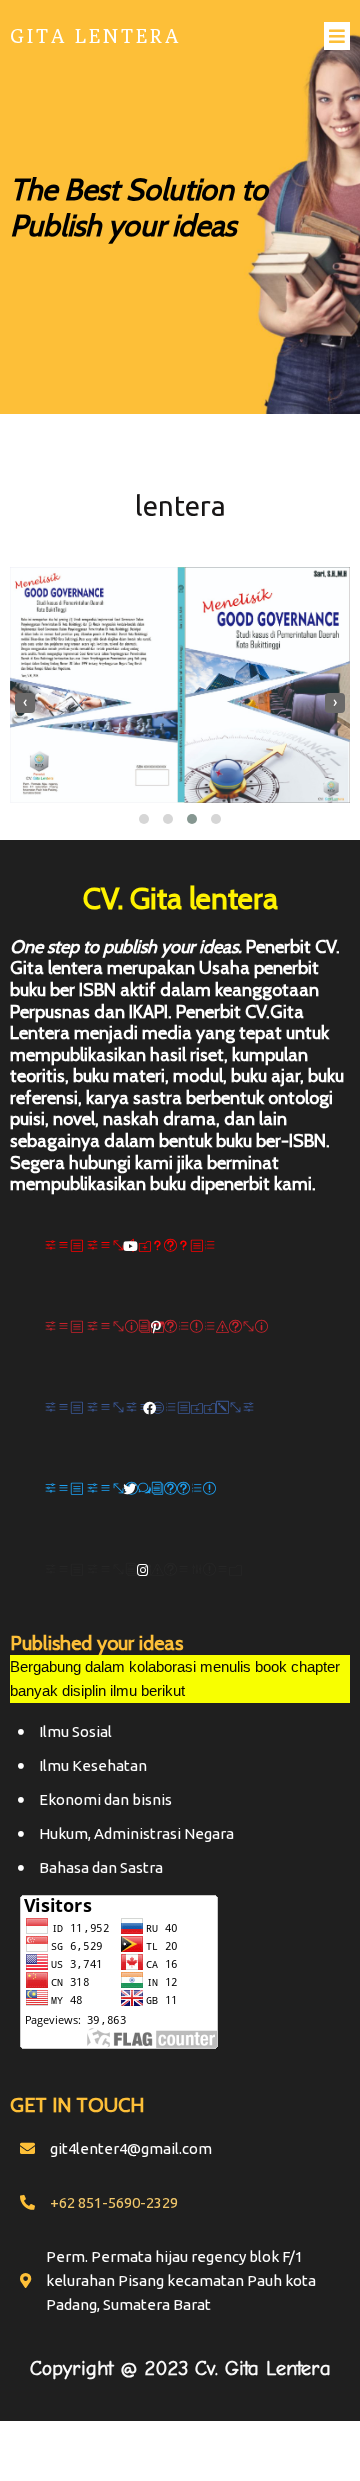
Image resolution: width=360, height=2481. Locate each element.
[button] (144, 819)
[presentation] (25, 703)
